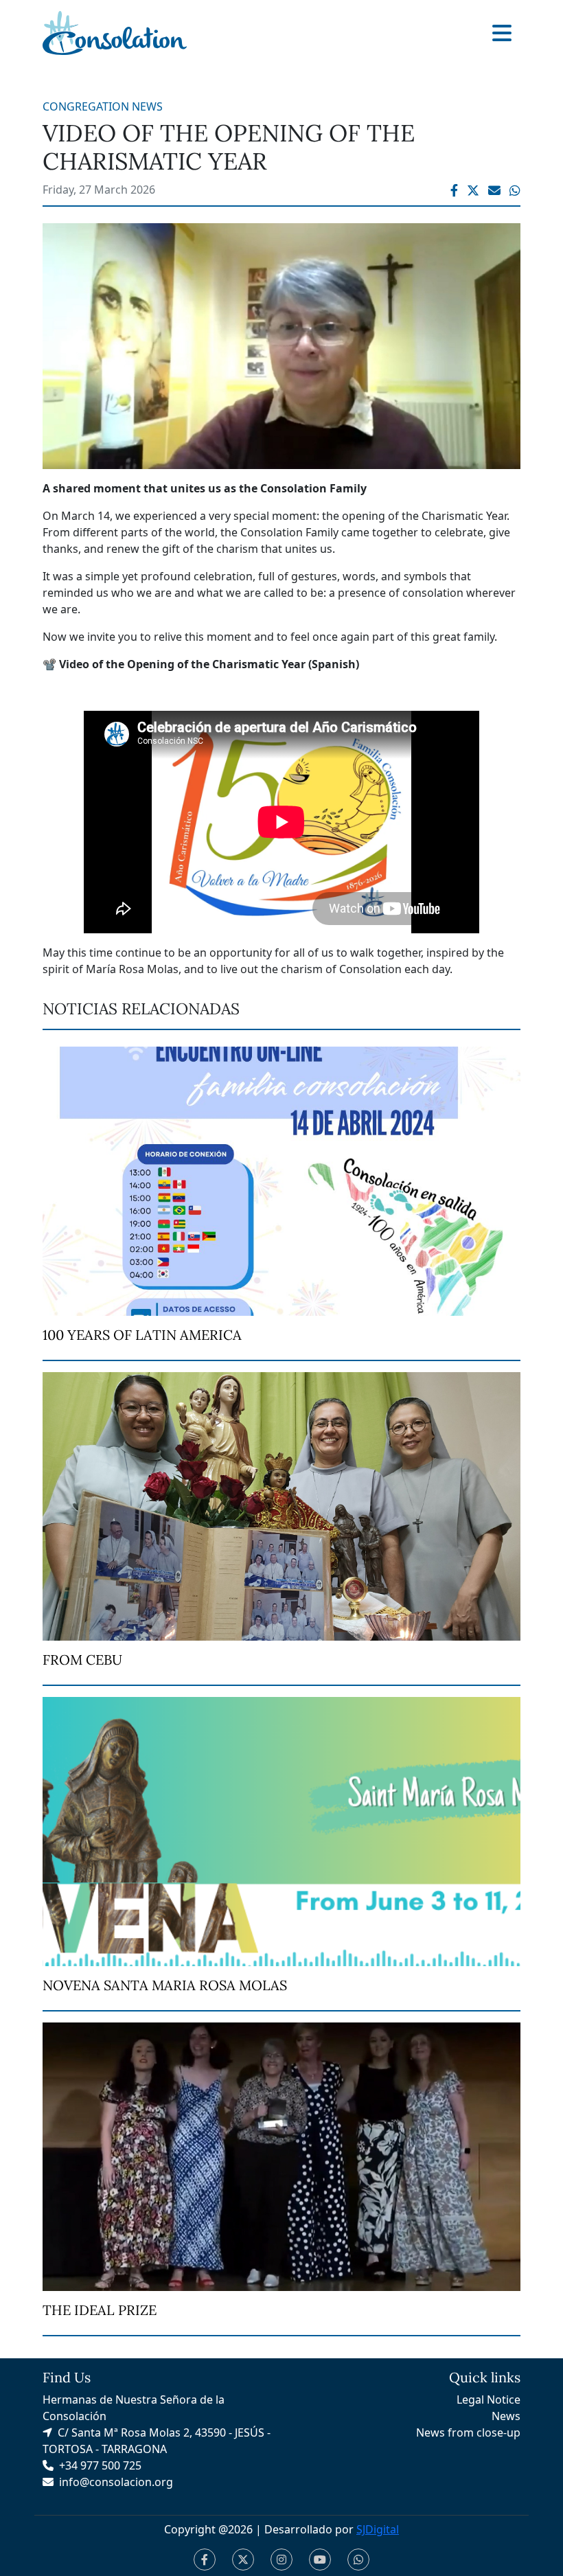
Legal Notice (489, 2400)
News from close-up (468, 2432)
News (506, 2416)
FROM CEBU (82, 1660)
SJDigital (378, 2529)
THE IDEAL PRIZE (100, 2310)
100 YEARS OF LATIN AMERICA (142, 1335)
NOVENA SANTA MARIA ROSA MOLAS (165, 1985)
